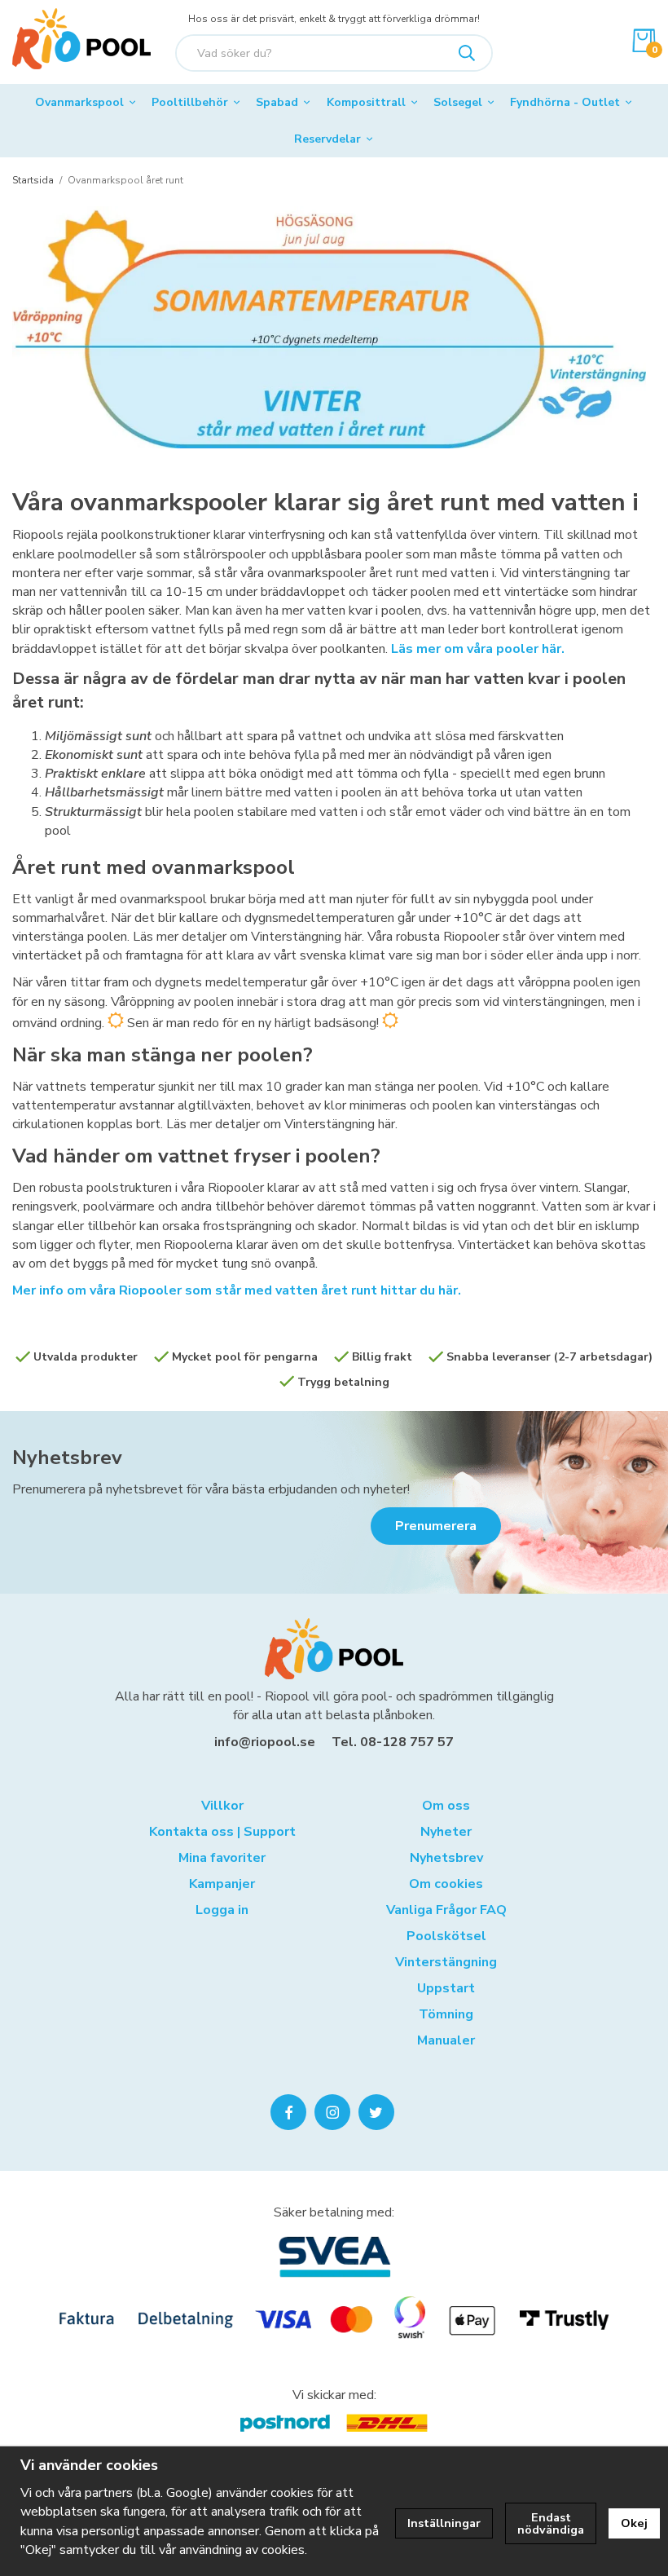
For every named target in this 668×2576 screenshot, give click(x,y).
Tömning (446, 2014)
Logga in (222, 1910)
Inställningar (444, 2523)
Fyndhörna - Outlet (565, 102)
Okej (634, 2523)
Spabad (277, 102)
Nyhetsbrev (67, 1458)
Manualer (446, 2040)
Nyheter (446, 1832)
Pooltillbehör (190, 102)
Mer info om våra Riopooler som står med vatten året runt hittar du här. (237, 1290)
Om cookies (446, 1884)
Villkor (222, 1806)
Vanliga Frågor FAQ (446, 1910)
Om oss (446, 1806)
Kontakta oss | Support (222, 1832)
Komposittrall (366, 102)
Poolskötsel (446, 1936)
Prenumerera (436, 1526)
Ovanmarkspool (79, 102)
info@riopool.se (265, 1742)
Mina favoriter (222, 1858)
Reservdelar (327, 139)
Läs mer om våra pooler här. (478, 649)
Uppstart (446, 1988)
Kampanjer (222, 1884)
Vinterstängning (446, 1962)
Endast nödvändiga (551, 2523)
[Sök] (467, 53)
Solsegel (458, 102)
